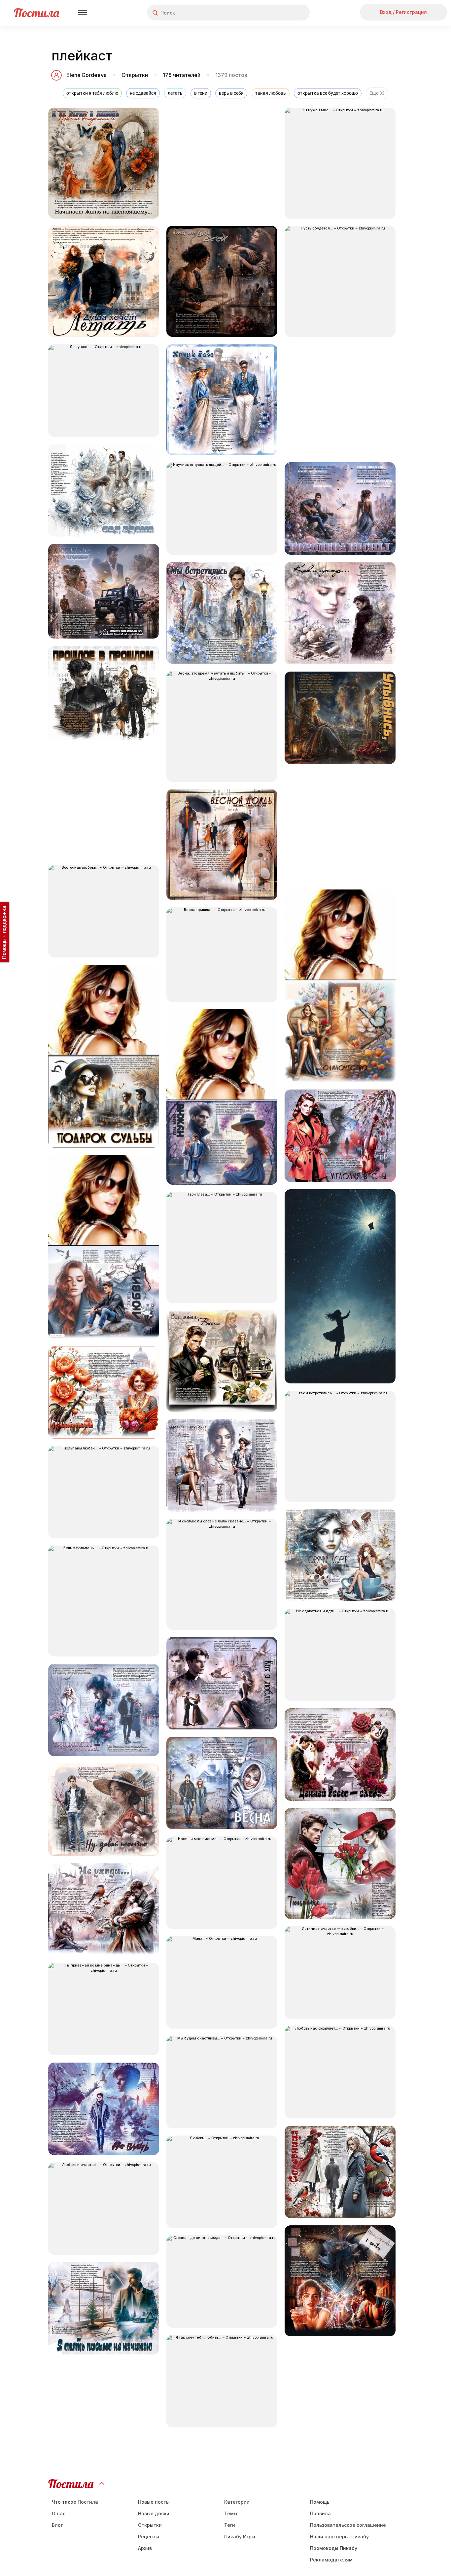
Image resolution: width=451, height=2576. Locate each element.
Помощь (320, 2502)
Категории (237, 2502)
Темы (231, 2513)
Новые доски (154, 2513)
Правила (320, 2513)
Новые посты (154, 2502)
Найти (280, 13)
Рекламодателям (331, 2560)
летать (175, 93)
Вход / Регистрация (403, 12)
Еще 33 (377, 93)
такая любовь (271, 93)
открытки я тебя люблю (92, 93)
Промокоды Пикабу (334, 2548)
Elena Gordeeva (87, 75)
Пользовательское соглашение (348, 2525)
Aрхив (145, 2548)
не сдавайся (143, 93)
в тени (201, 93)
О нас (59, 2513)
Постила (36, 13)
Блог (57, 2525)
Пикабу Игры (240, 2537)
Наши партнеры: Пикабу (339, 2537)
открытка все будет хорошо (328, 93)
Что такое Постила (75, 2502)
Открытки (135, 75)
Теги (230, 2525)
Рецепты (149, 2537)
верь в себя (231, 93)
